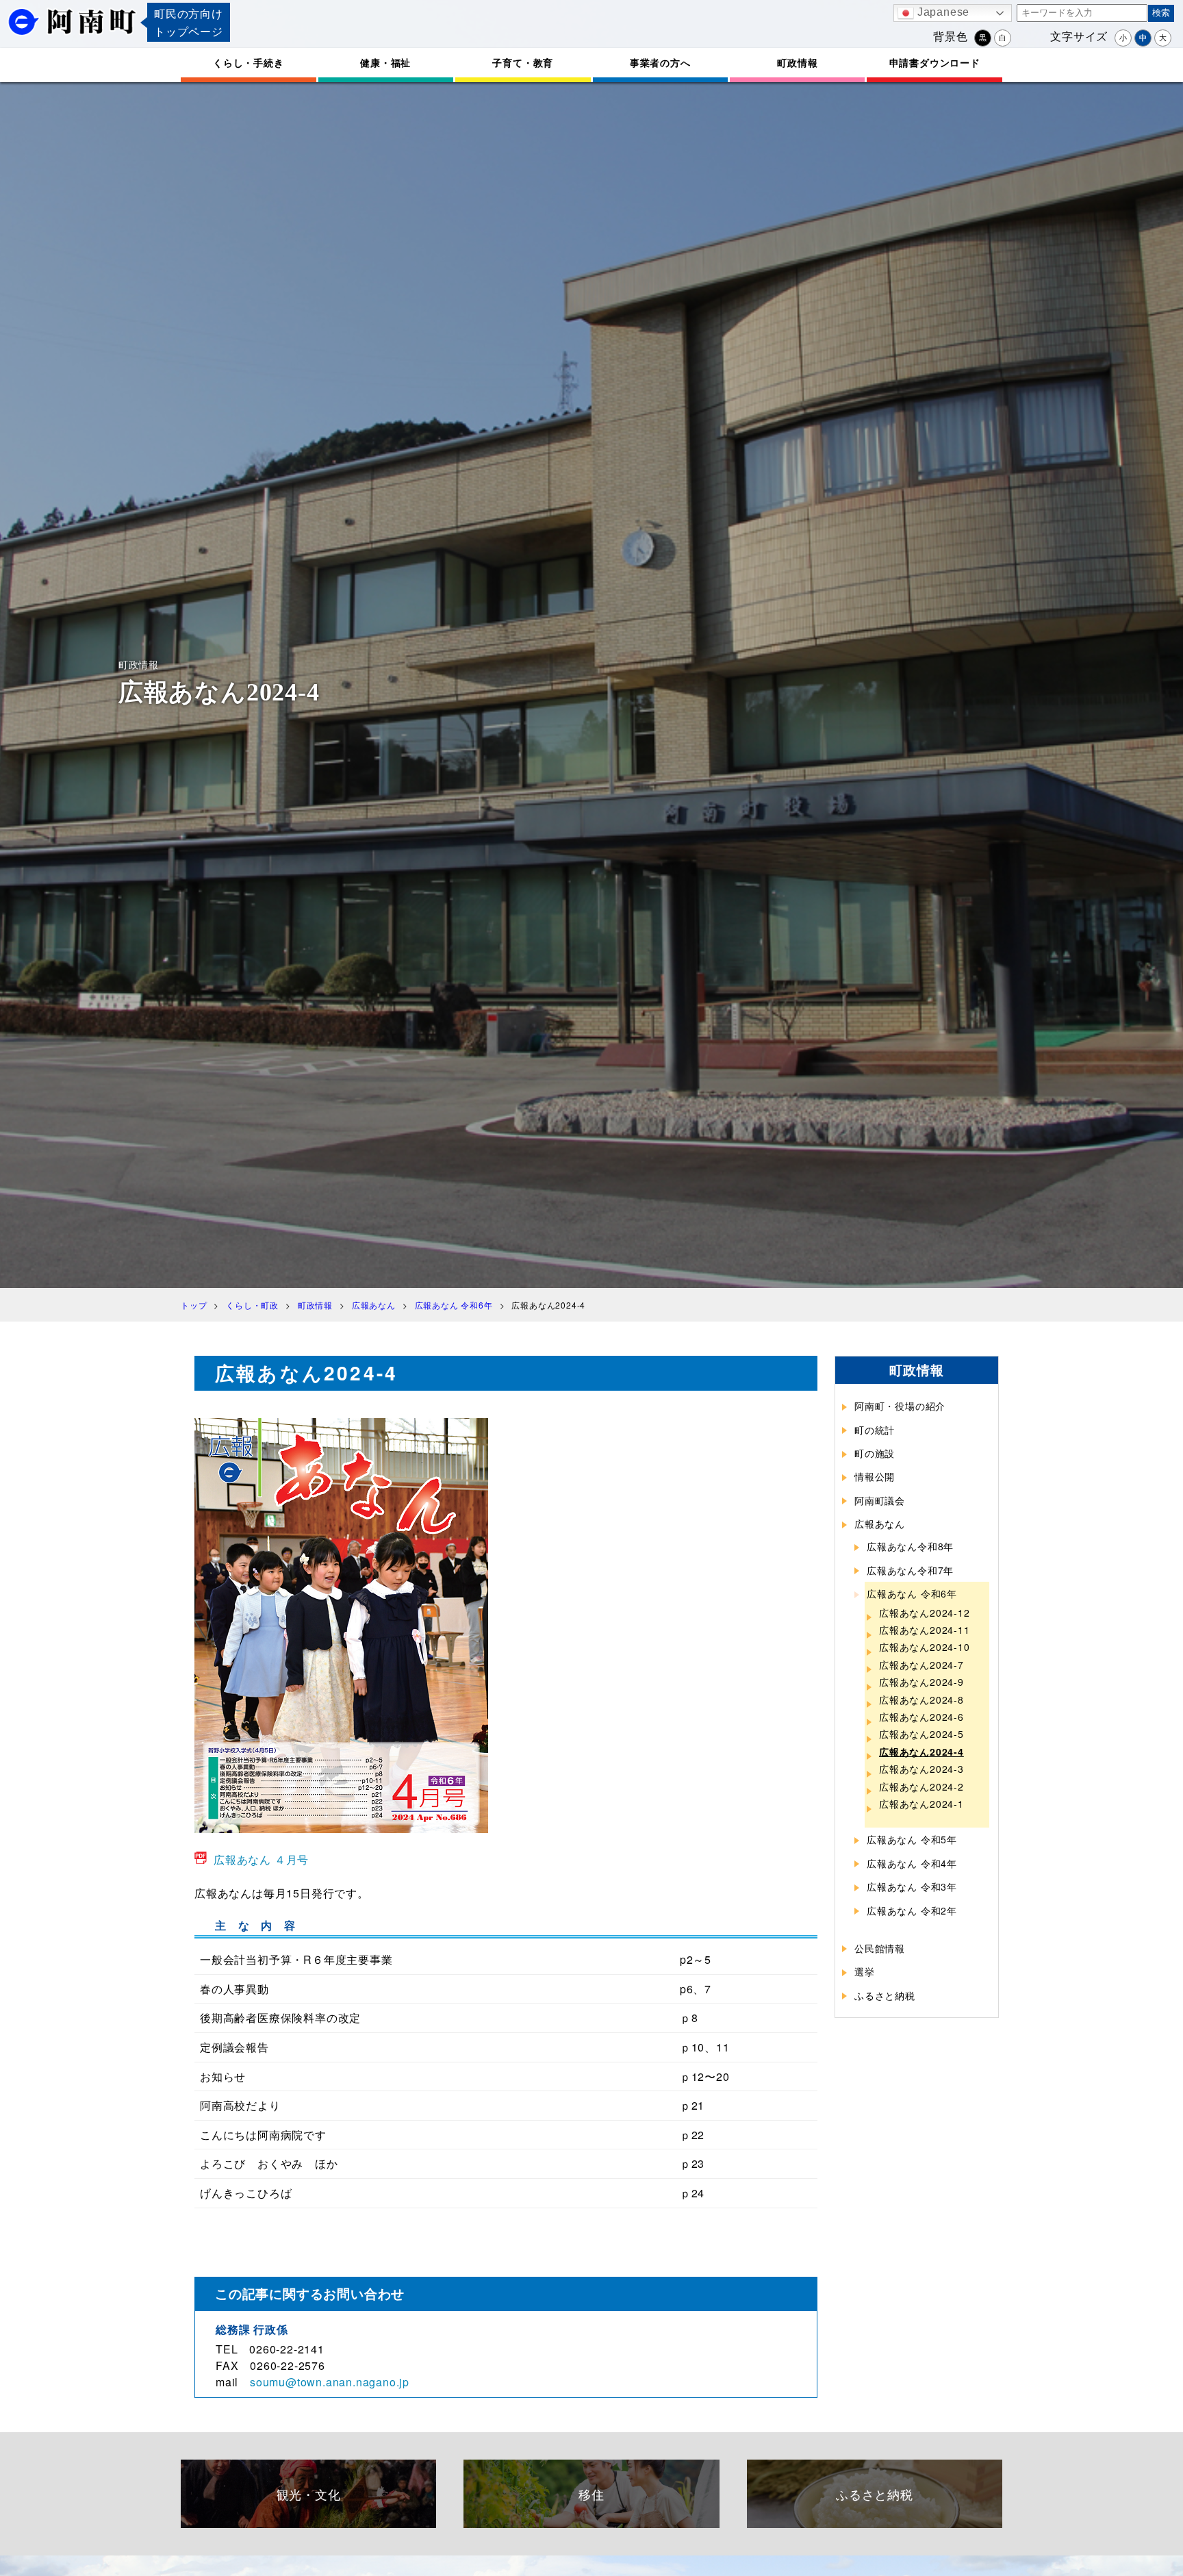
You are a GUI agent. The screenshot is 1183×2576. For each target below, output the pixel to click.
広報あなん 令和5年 (912, 1839)
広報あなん (880, 1524)
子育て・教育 (523, 62)
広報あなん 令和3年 (912, 1886)
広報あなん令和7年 (910, 1570)
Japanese (942, 12)
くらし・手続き (249, 62)
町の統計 (875, 1430)
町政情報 (797, 62)
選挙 (865, 1971)
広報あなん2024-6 (921, 1717)
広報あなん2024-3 (921, 1769)
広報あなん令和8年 (910, 1546)
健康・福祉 (385, 62)
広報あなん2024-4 (921, 1752)
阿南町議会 (880, 1500)
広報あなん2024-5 (921, 1734)
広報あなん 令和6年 (912, 1593)
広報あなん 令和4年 (912, 1863)
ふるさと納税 (885, 1995)
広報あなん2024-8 (921, 1700)
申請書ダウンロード (935, 62)
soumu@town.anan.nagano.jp (330, 2382)
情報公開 (875, 1476)
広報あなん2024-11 (925, 1630)
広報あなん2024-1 (921, 1804)
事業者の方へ (660, 62)
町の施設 (875, 1453)
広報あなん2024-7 (921, 1665)
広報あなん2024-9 (921, 1682)
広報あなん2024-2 (921, 1786)
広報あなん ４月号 (261, 1859)
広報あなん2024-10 (925, 1647)
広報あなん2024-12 (925, 1613)
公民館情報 (880, 1948)
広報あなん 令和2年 (912, 1910)
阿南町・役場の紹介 (900, 1406)
